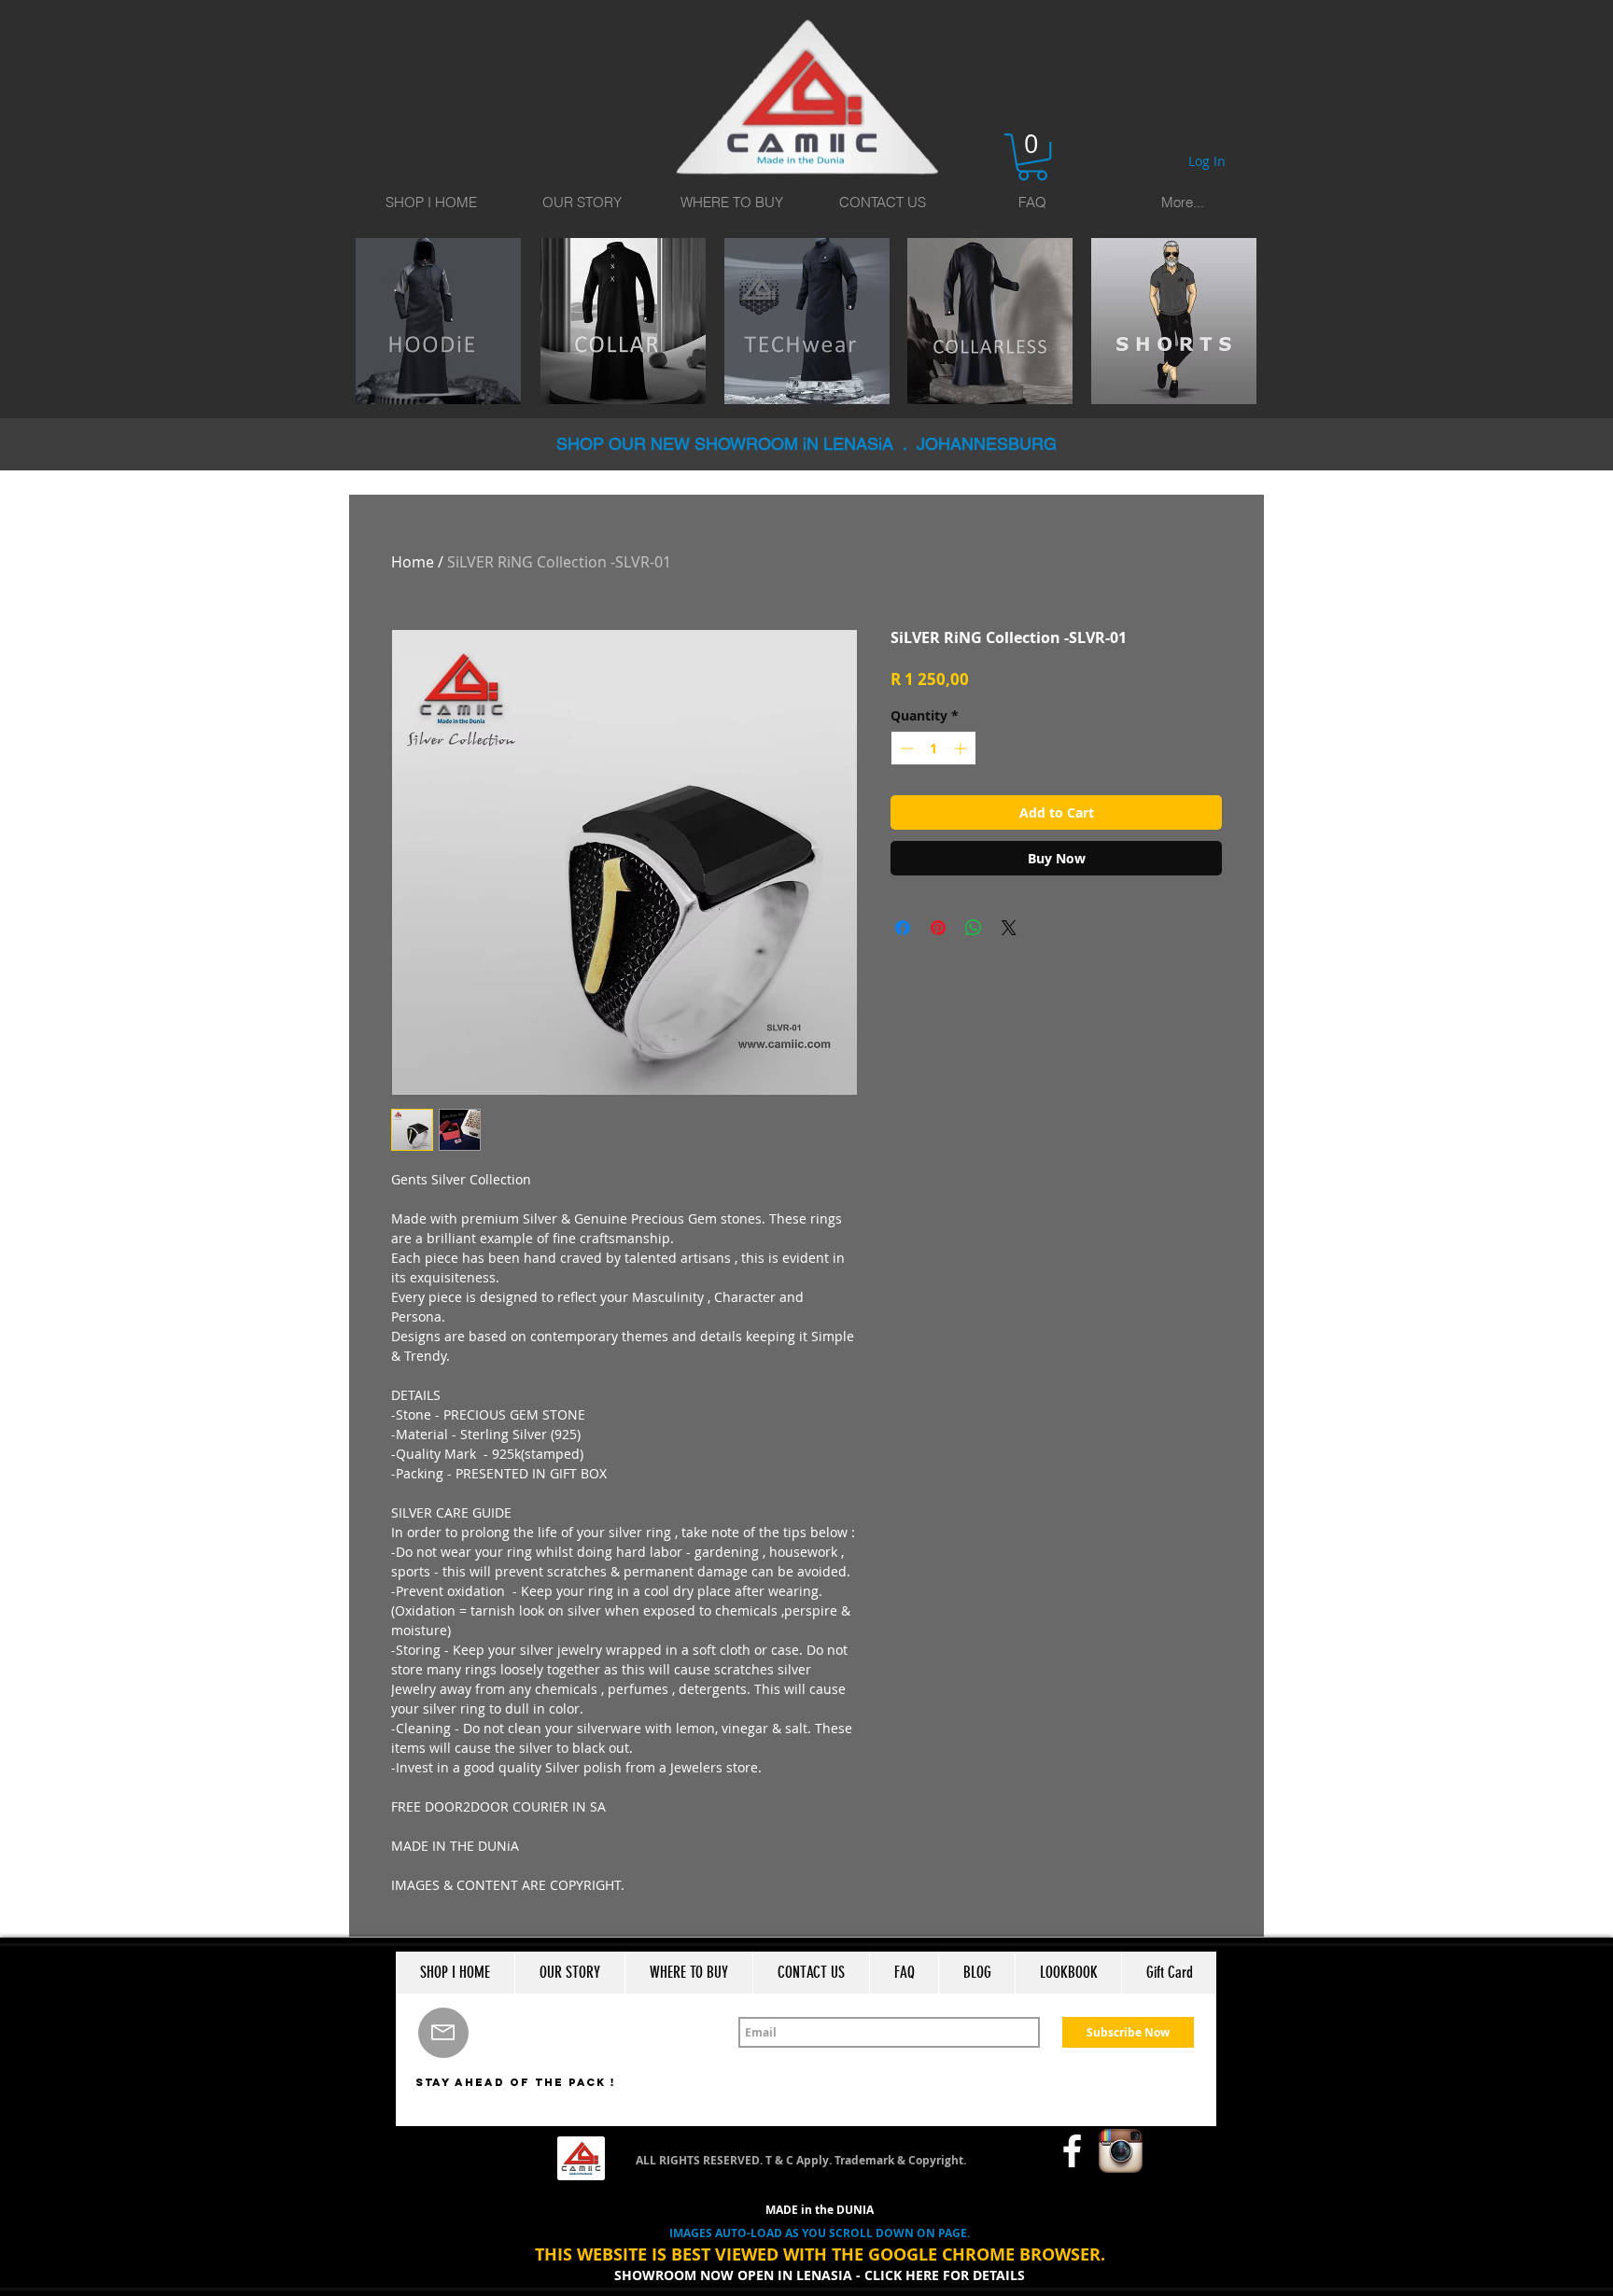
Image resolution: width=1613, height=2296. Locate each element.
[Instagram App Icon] (1121, 2151)
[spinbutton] (933, 748)
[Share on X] (1009, 928)
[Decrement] (905, 748)
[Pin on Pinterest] (938, 928)
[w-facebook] (1072, 2151)
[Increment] (962, 748)
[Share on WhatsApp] (974, 928)
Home (413, 562)
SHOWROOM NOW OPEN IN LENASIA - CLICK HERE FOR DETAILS (820, 2275)
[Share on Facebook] (903, 928)
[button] (1032, 157)
